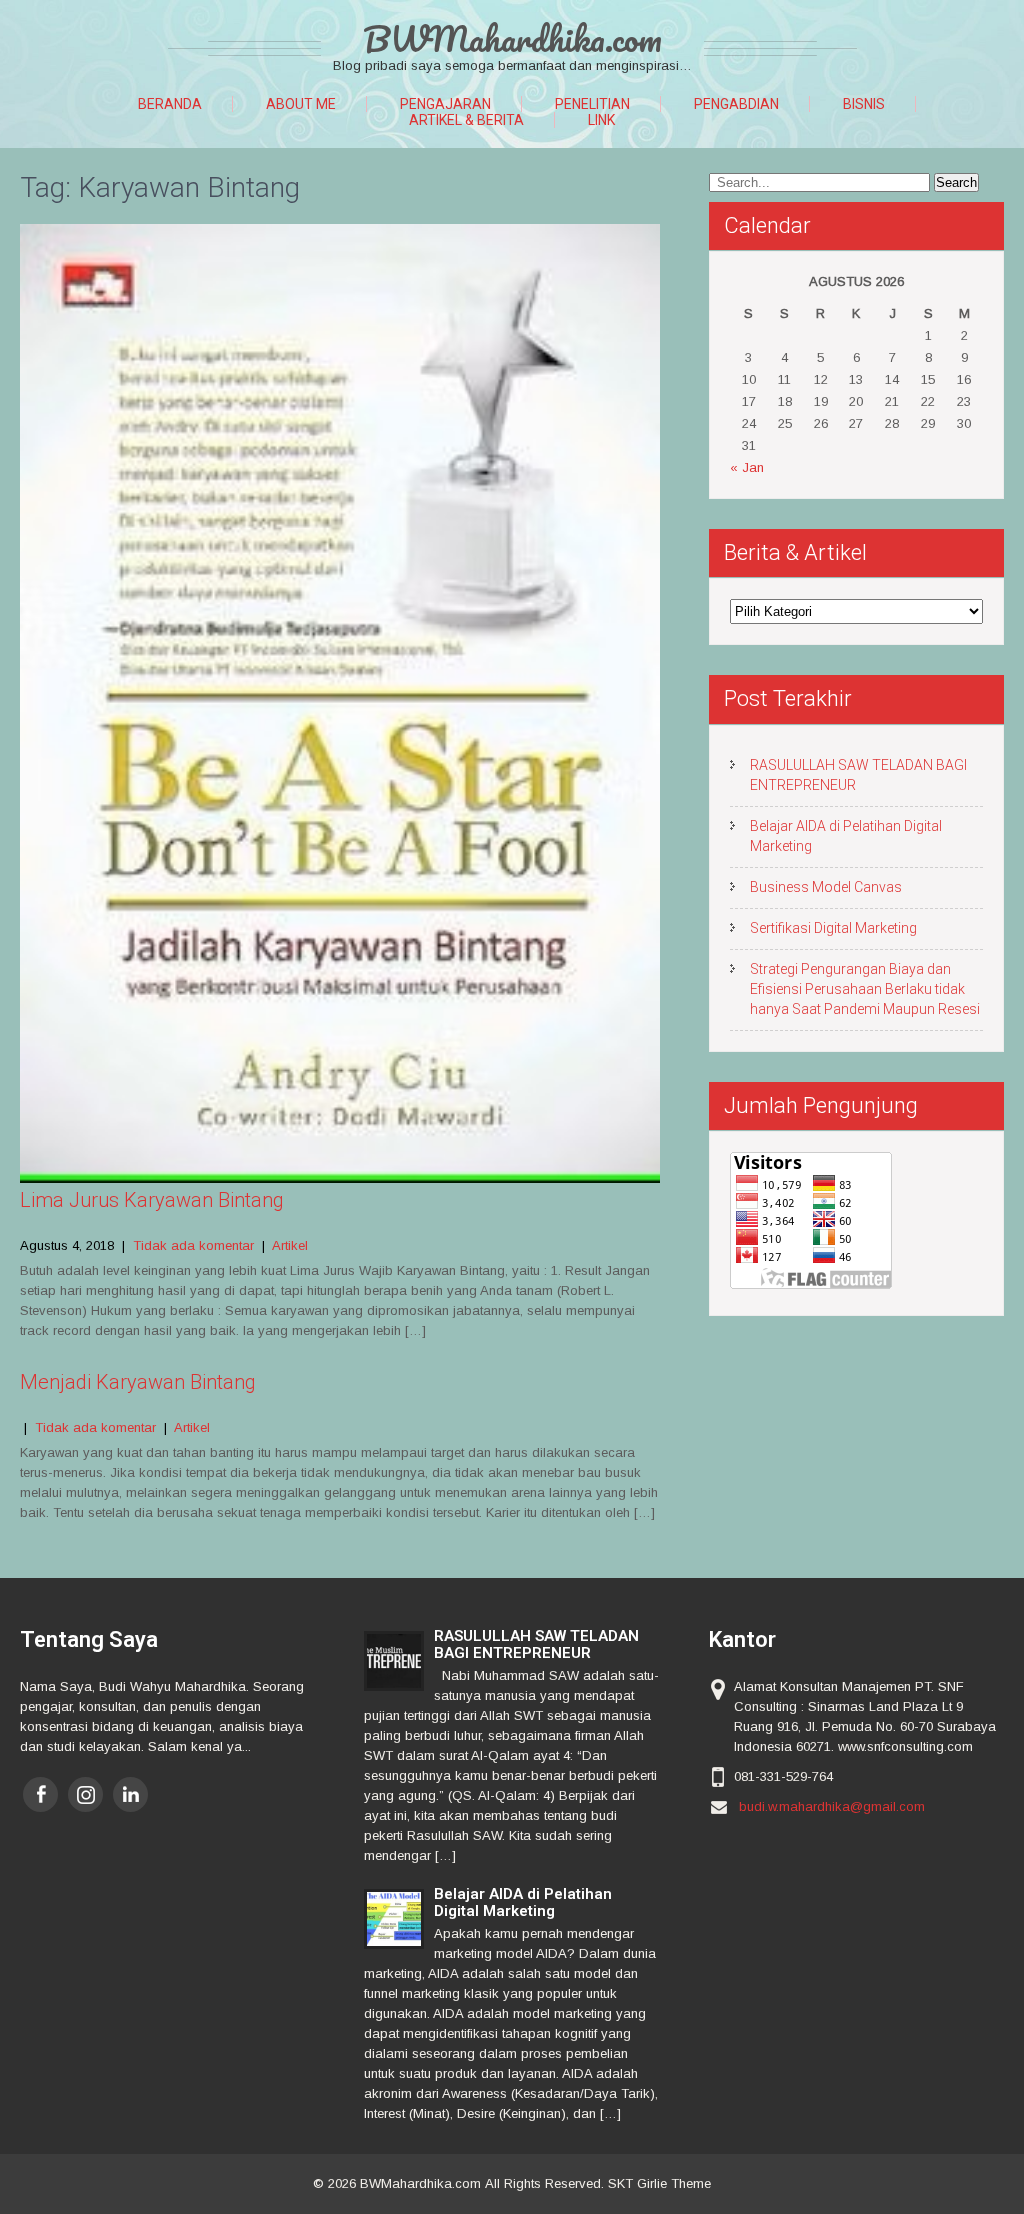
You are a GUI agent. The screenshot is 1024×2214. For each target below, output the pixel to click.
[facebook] (40, 1794)
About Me (301, 104)
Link (601, 120)
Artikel (290, 1245)
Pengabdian (736, 104)
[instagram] (85, 1794)
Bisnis (864, 104)
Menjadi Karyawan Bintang (138, 1382)
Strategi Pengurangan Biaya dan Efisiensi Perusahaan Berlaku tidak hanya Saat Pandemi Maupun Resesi (865, 989)
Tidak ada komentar (193, 1245)
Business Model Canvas (826, 887)
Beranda (170, 104)
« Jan (747, 467)
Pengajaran (445, 104)
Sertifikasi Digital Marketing (833, 928)
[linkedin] (130, 1794)
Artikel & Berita (466, 120)
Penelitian (592, 104)
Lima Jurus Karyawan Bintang (152, 1200)
